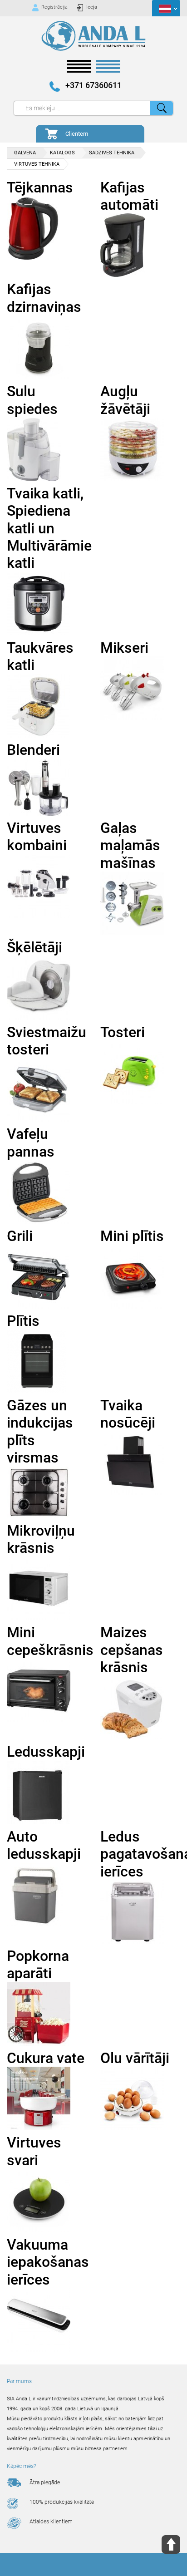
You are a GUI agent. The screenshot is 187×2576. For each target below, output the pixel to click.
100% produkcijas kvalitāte (62, 2502)
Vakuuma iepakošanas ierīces (48, 2262)
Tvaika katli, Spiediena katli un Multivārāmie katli (49, 528)
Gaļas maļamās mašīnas (130, 845)
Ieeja (92, 7)
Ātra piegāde (45, 2482)
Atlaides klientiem (51, 2522)
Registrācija (54, 7)
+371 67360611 (93, 85)
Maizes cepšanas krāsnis (132, 1650)
